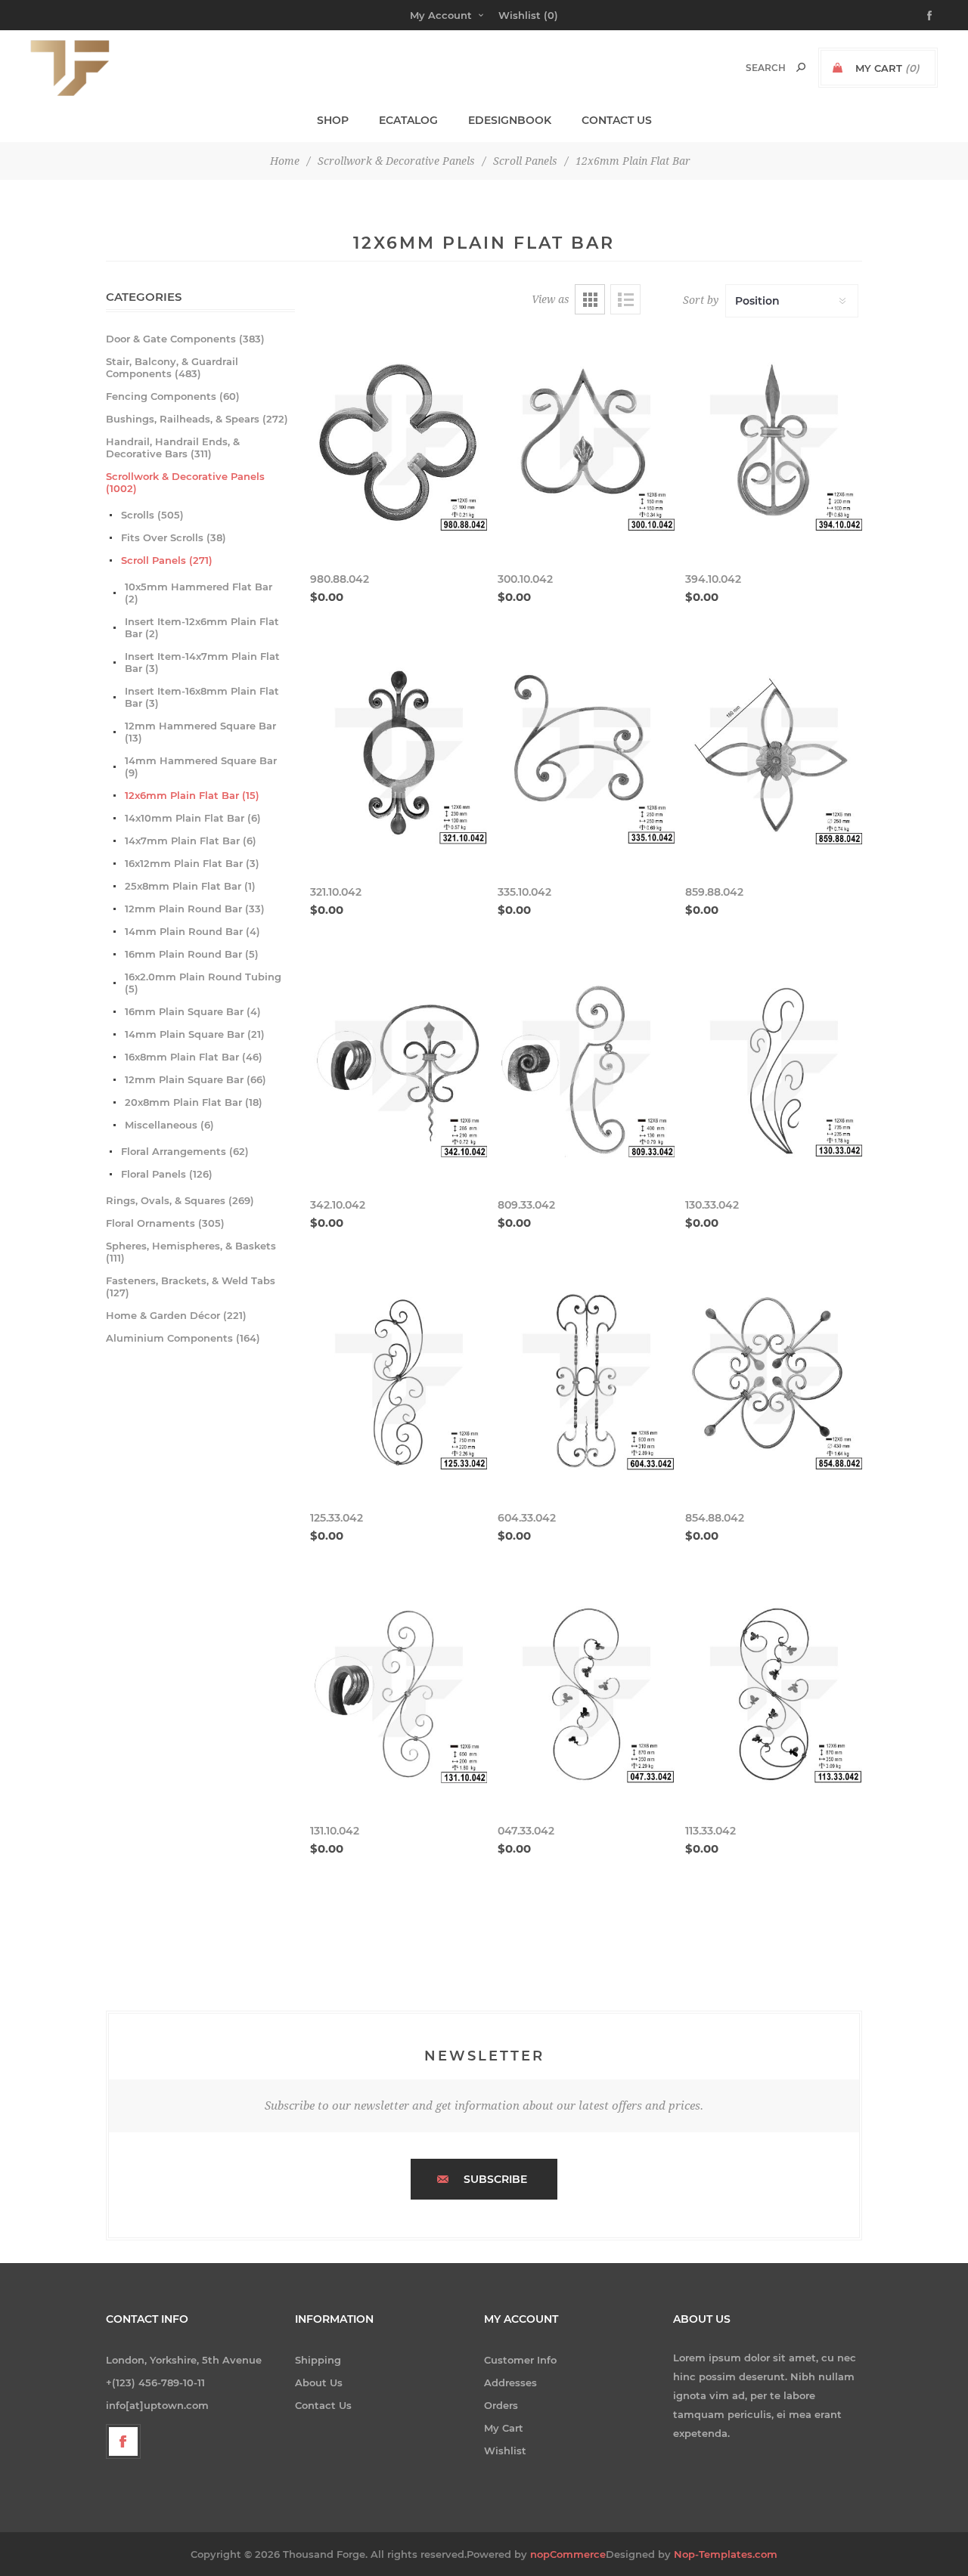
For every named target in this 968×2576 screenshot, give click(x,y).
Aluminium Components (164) (183, 1338)
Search (801, 67)
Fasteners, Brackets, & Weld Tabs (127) (191, 1286)
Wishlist (505, 2451)
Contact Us (323, 2405)
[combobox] (750, 68)
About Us (319, 2382)
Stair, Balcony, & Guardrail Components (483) (172, 367)
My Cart (504, 2428)
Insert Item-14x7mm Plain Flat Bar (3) (202, 662)
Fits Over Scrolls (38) (174, 537)
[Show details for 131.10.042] (399, 1695)
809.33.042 (526, 1205)
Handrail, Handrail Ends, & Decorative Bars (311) (173, 447)
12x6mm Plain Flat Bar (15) (192, 795)
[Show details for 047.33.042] (586, 1695)
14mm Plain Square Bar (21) (195, 1034)
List (625, 299)
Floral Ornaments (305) (165, 1223)
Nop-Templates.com (726, 2554)
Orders (501, 2405)
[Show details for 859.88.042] (774, 756)
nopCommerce (568, 2554)
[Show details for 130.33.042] (774, 1069)
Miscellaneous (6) (169, 1125)
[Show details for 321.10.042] (399, 756)
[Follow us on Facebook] (123, 2441)
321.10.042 (336, 892)
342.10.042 (338, 1205)
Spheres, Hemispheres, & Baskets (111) (191, 1252)
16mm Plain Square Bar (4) (193, 1011)
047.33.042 (526, 1831)
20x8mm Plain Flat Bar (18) (194, 1102)
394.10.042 (713, 579)
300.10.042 (525, 579)
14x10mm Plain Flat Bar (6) (193, 818)
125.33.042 (337, 1518)
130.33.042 (712, 1205)
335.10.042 (524, 892)
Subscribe (495, 2179)
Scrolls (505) (152, 515)
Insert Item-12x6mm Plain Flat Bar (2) (202, 627)
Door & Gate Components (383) (185, 339)
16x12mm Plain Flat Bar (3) (192, 863)
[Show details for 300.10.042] (586, 443)
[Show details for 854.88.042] (774, 1382)
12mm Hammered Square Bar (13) (200, 732)
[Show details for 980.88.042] (399, 443)
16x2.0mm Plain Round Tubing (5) (203, 983)
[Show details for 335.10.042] (586, 756)
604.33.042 (527, 1518)
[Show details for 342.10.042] (399, 1069)
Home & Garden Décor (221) (176, 1315)
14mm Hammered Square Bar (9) (201, 766)
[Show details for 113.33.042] (774, 1695)
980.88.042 (340, 579)
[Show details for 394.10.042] (774, 443)
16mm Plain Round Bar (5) (192, 954)
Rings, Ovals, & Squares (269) (180, 1200)
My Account (441, 15)
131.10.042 (335, 1831)
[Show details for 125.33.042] (399, 1382)
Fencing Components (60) (173, 396)
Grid (590, 299)
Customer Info (520, 2360)
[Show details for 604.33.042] (586, 1382)
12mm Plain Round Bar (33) (195, 909)
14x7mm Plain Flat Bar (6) (191, 841)
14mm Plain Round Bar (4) (192, 931)
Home (285, 161)
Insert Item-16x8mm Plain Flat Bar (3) (202, 697)
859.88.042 (714, 892)
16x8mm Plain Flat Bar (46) (194, 1057)
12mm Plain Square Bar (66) (195, 1079)
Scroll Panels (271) (167, 560)
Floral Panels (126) (167, 1174)
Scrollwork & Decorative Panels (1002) (185, 482)
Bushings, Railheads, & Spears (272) (197, 419)
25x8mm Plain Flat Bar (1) (190, 886)
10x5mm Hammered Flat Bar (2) (199, 593)
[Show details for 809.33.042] (586, 1069)
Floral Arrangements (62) (185, 1151)
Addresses (510, 2382)
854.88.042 (715, 1518)
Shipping (318, 2360)
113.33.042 (710, 1831)
